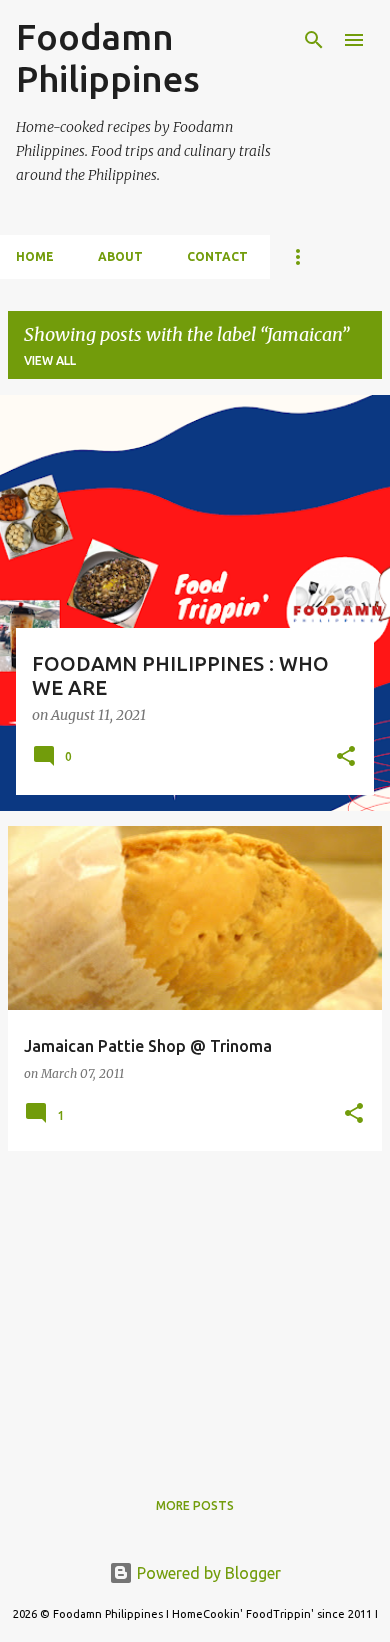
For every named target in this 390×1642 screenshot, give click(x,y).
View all (50, 360)
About (120, 256)
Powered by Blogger (207, 1573)
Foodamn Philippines (108, 57)
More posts (195, 1505)
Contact (217, 256)
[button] (346, 758)
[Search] (314, 40)
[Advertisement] (195, 1307)
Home (35, 256)
